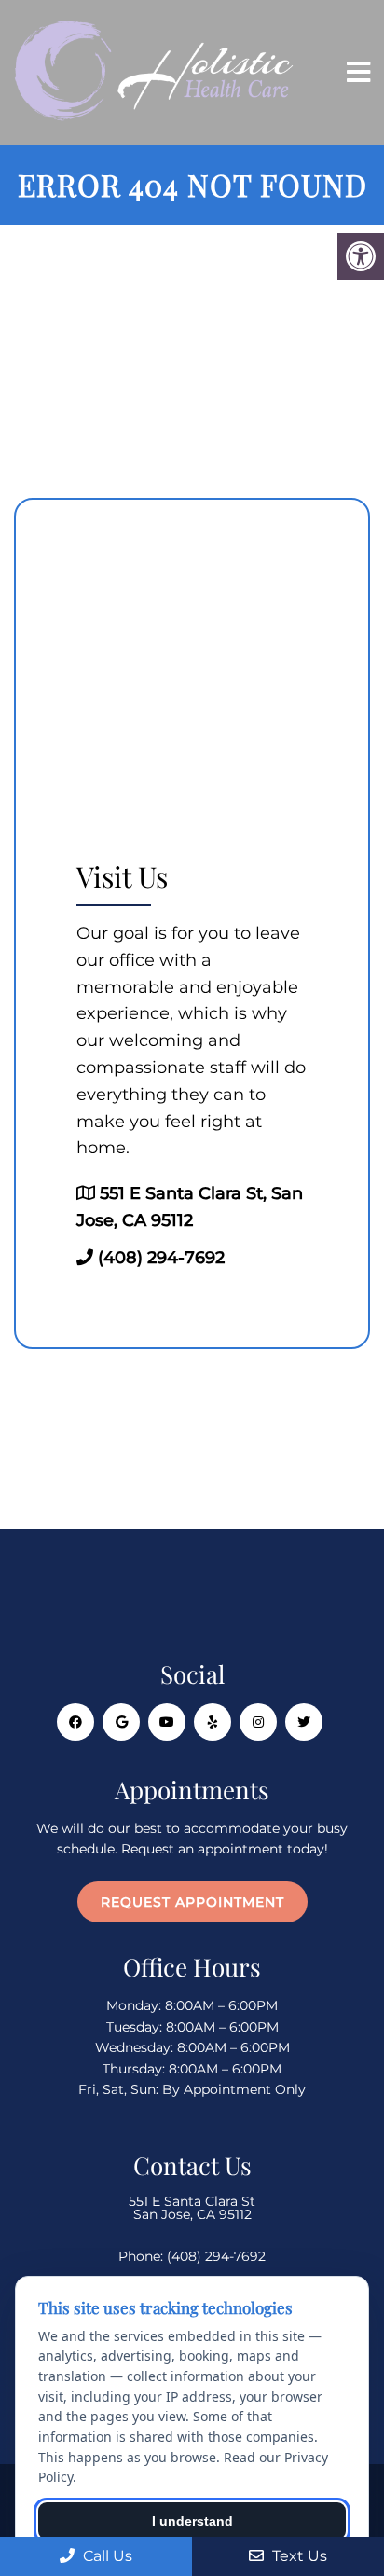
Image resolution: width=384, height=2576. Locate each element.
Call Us (106, 2556)
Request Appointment (192, 1902)
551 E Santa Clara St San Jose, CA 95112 (192, 2208)
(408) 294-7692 (161, 1258)
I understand (192, 2521)
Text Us (298, 2556)
